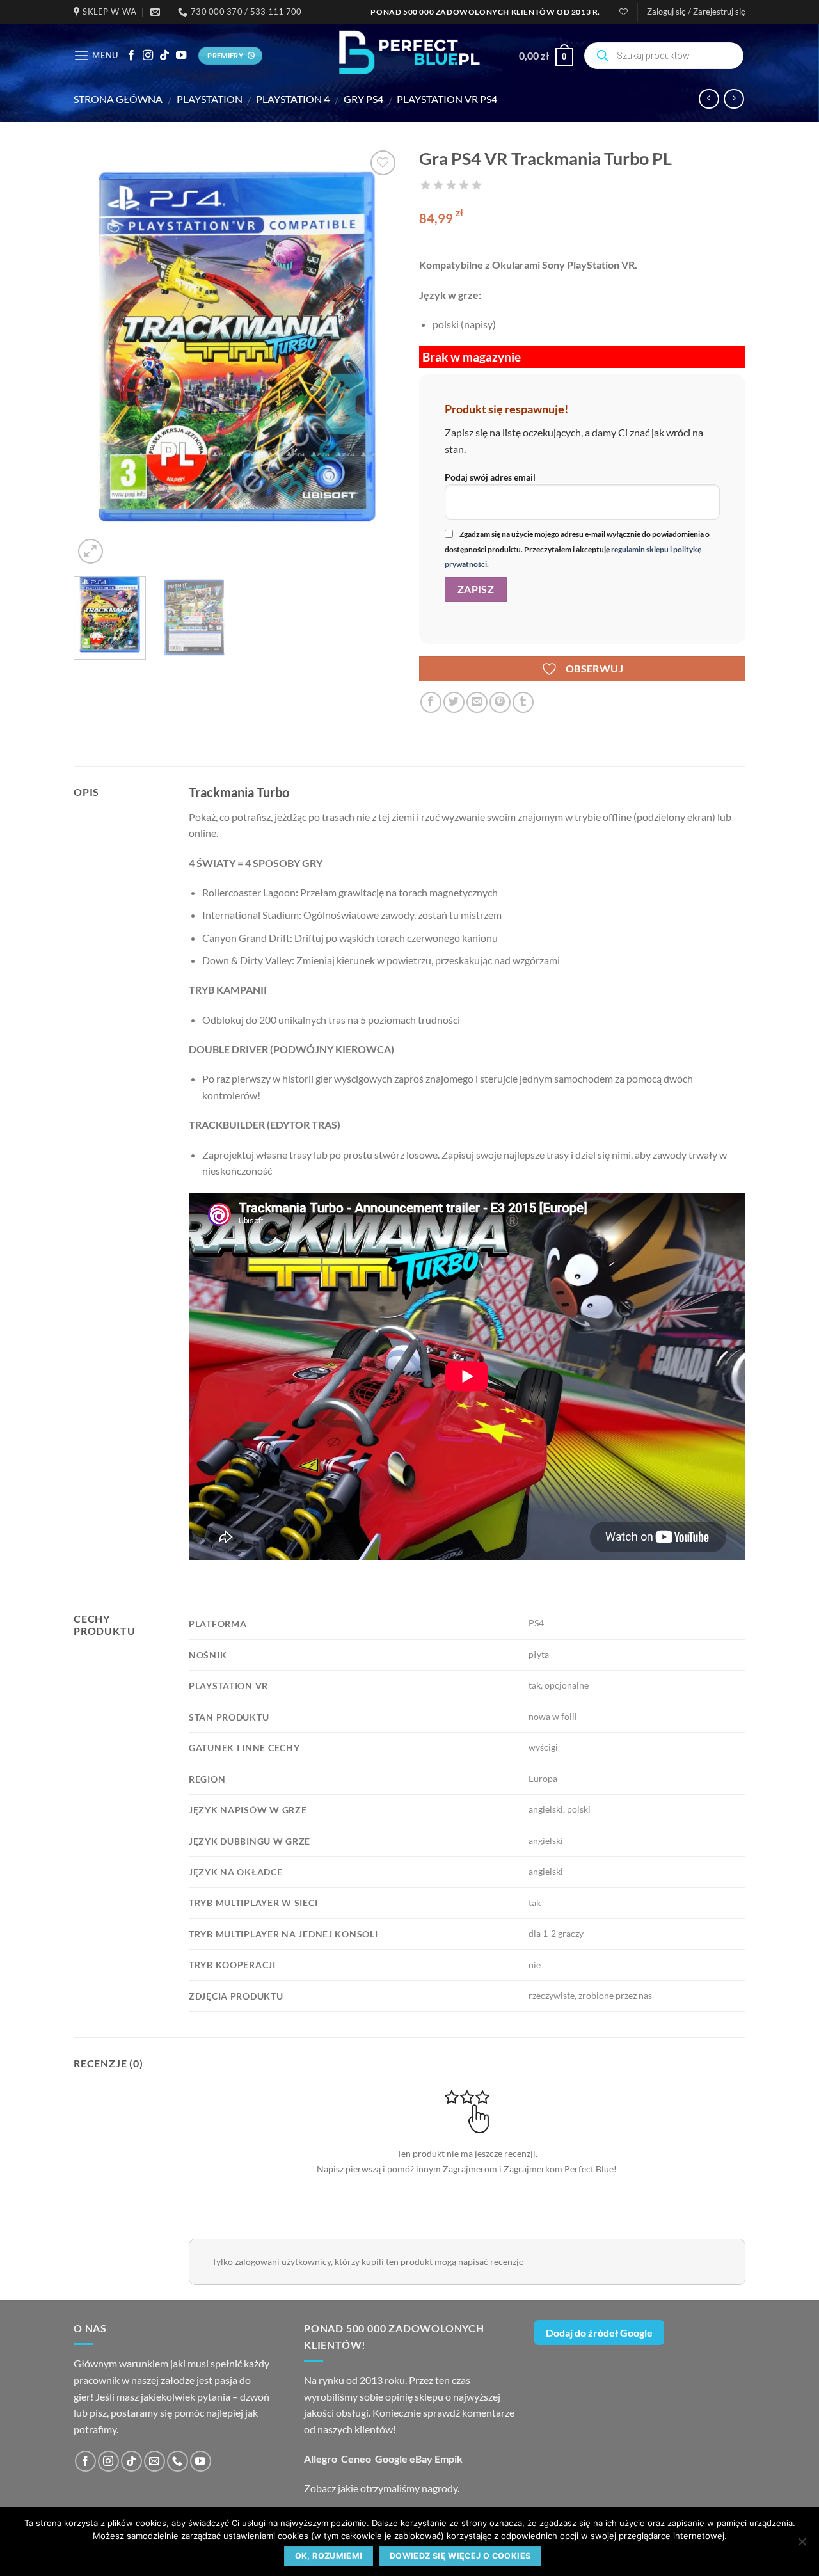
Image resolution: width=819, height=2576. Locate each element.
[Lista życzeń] (624, 12)
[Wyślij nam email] (155, 2461)
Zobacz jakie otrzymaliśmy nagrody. (382, 2488)
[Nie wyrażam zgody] (802, 2545)
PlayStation (210, 99)
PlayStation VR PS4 (447, 99)
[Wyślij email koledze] (477, 702)
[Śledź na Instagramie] (148, 56)
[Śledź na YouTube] (181, 56)
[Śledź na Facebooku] (131, 56)
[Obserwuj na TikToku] (164, 56)
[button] (696, 12)
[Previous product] (734, 99)
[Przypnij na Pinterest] (500, 702)
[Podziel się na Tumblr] (523, 702)
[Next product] (709, 99)
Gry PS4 (363, 99)
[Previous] (96, 357)
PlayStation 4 (293, 99)
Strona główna (118, 99)
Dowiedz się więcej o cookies (460, 2556)
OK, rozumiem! (329, 2556)
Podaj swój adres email (490, 477)
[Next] (378, 357)
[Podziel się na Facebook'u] (431, 702)
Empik (449, 2459)
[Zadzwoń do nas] (178, 2461)
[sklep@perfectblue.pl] (157, 12)
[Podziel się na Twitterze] (454, 702)
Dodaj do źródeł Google (599, 2333)
